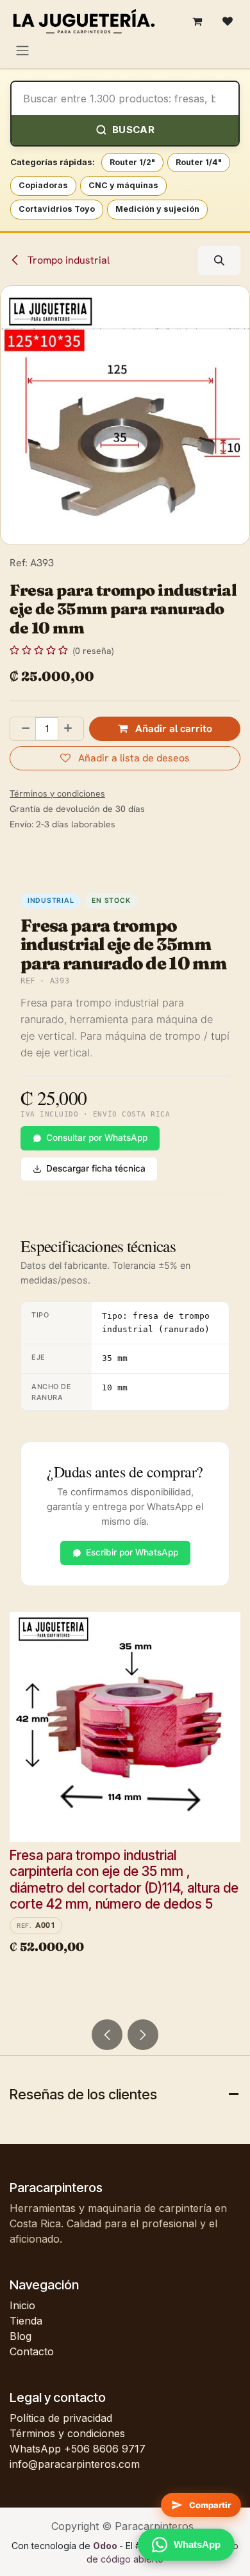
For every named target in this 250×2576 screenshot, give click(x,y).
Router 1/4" (199, 162)
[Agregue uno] (71, 729)
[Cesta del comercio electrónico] (197, 21)
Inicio (22, 2305)
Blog (21, 2336)
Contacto (32, 2351)
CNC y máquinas (123, 185)
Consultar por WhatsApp (97, 1138)
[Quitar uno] (23, 729)
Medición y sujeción (157, 209)
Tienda (26, 2321)
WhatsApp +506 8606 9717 (78, 2449)
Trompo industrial (67, 260)
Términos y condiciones (67, 2433)
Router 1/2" (132, 162)
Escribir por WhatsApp (132, 1552)
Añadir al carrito (172, 728)
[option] (125, 1810)
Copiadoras (43, 185)
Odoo (106, 2546)
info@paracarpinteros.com (75, 2464)
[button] (219, 260)
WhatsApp (197, 2544)
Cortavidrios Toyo (57, 209)
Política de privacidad (61, 2418)
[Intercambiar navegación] (22, 50)
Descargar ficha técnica (96, 1168)
